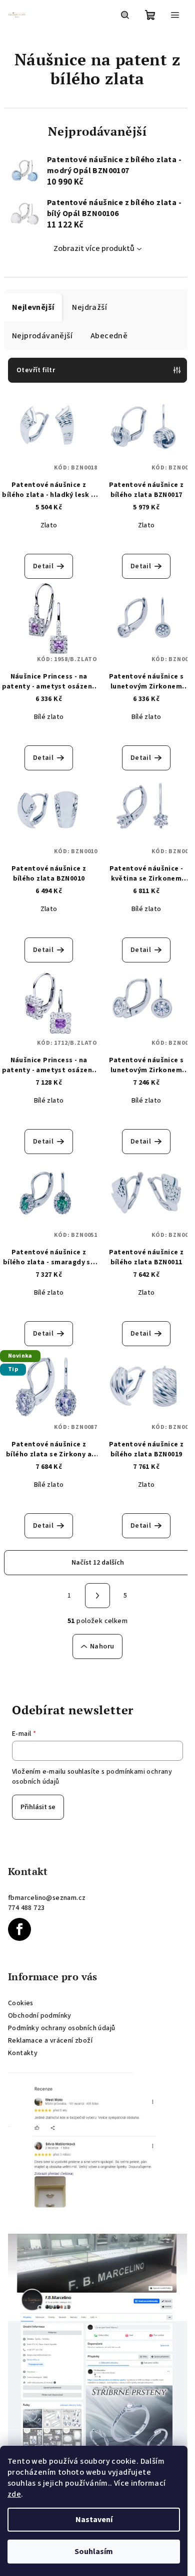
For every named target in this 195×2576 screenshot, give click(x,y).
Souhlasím (94, 2552)
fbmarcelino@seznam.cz (47, 1898)
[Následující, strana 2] (97, 1596)
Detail (43, 566)
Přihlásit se (38, 1807)
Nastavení (94, 2520)
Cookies (21, 2003)
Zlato (49, 525)
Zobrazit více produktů (94, 248)
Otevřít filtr (36, 370)
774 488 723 (26, 1908)
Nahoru (102, 1646)
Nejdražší (89, 307)
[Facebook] (19, 1929)
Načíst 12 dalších (98, 1563)
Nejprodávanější (42, 336)
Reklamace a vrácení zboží (50, 2041)
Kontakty (23, 2053)
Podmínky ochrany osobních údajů (61, 2028)
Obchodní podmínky (40, 2016)
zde (14, 2494)
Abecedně (109, 336)
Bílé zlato (49, 717)
